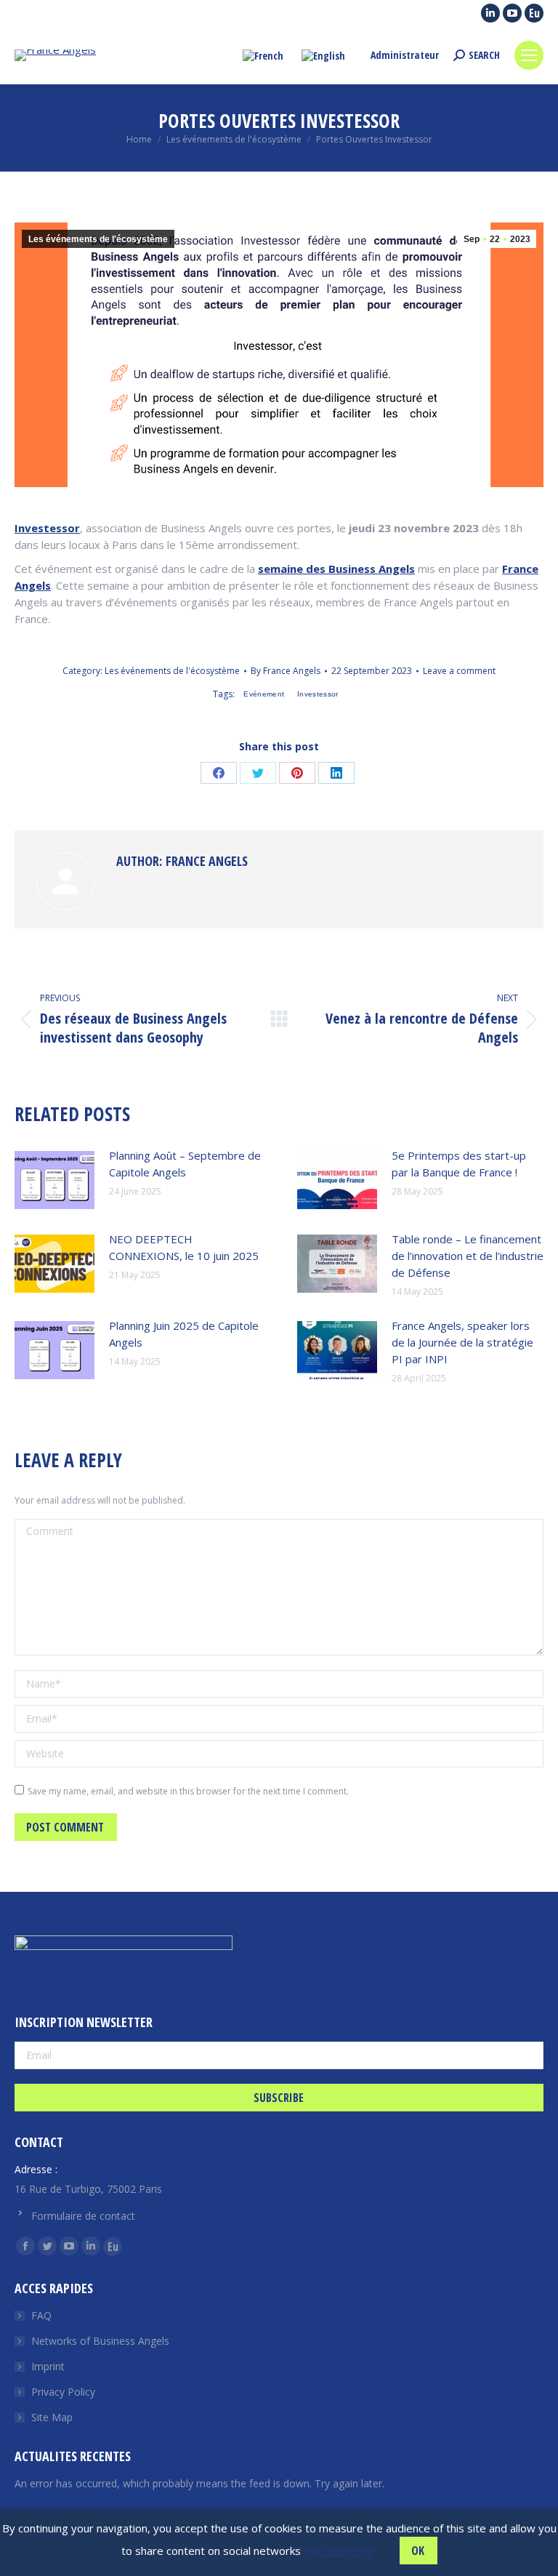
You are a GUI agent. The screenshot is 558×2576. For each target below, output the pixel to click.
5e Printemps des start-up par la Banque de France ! (459, 1164)
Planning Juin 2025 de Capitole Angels (184, 1334)
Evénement (264, 694)
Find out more (339, 2551)
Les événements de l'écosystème (98, 239)
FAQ (41, 2315)
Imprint (48, 2366)
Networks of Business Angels (100, 2341)
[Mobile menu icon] (529, 55)
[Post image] (54, 1180)
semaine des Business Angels (336, 569)
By (286, 671)
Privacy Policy (63, 2392)
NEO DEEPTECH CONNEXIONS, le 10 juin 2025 (184, 1247)
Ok (418, 2551)
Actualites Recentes (73, 2456)
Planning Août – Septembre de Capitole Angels (185, 1164)
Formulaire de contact (83, 2216)
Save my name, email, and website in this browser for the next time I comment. (188, 1791)
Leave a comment (459, 671)
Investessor (47, 528)
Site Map (52, 2417)
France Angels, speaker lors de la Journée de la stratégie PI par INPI (462, 1342)
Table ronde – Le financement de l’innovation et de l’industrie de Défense (468, 1256)
